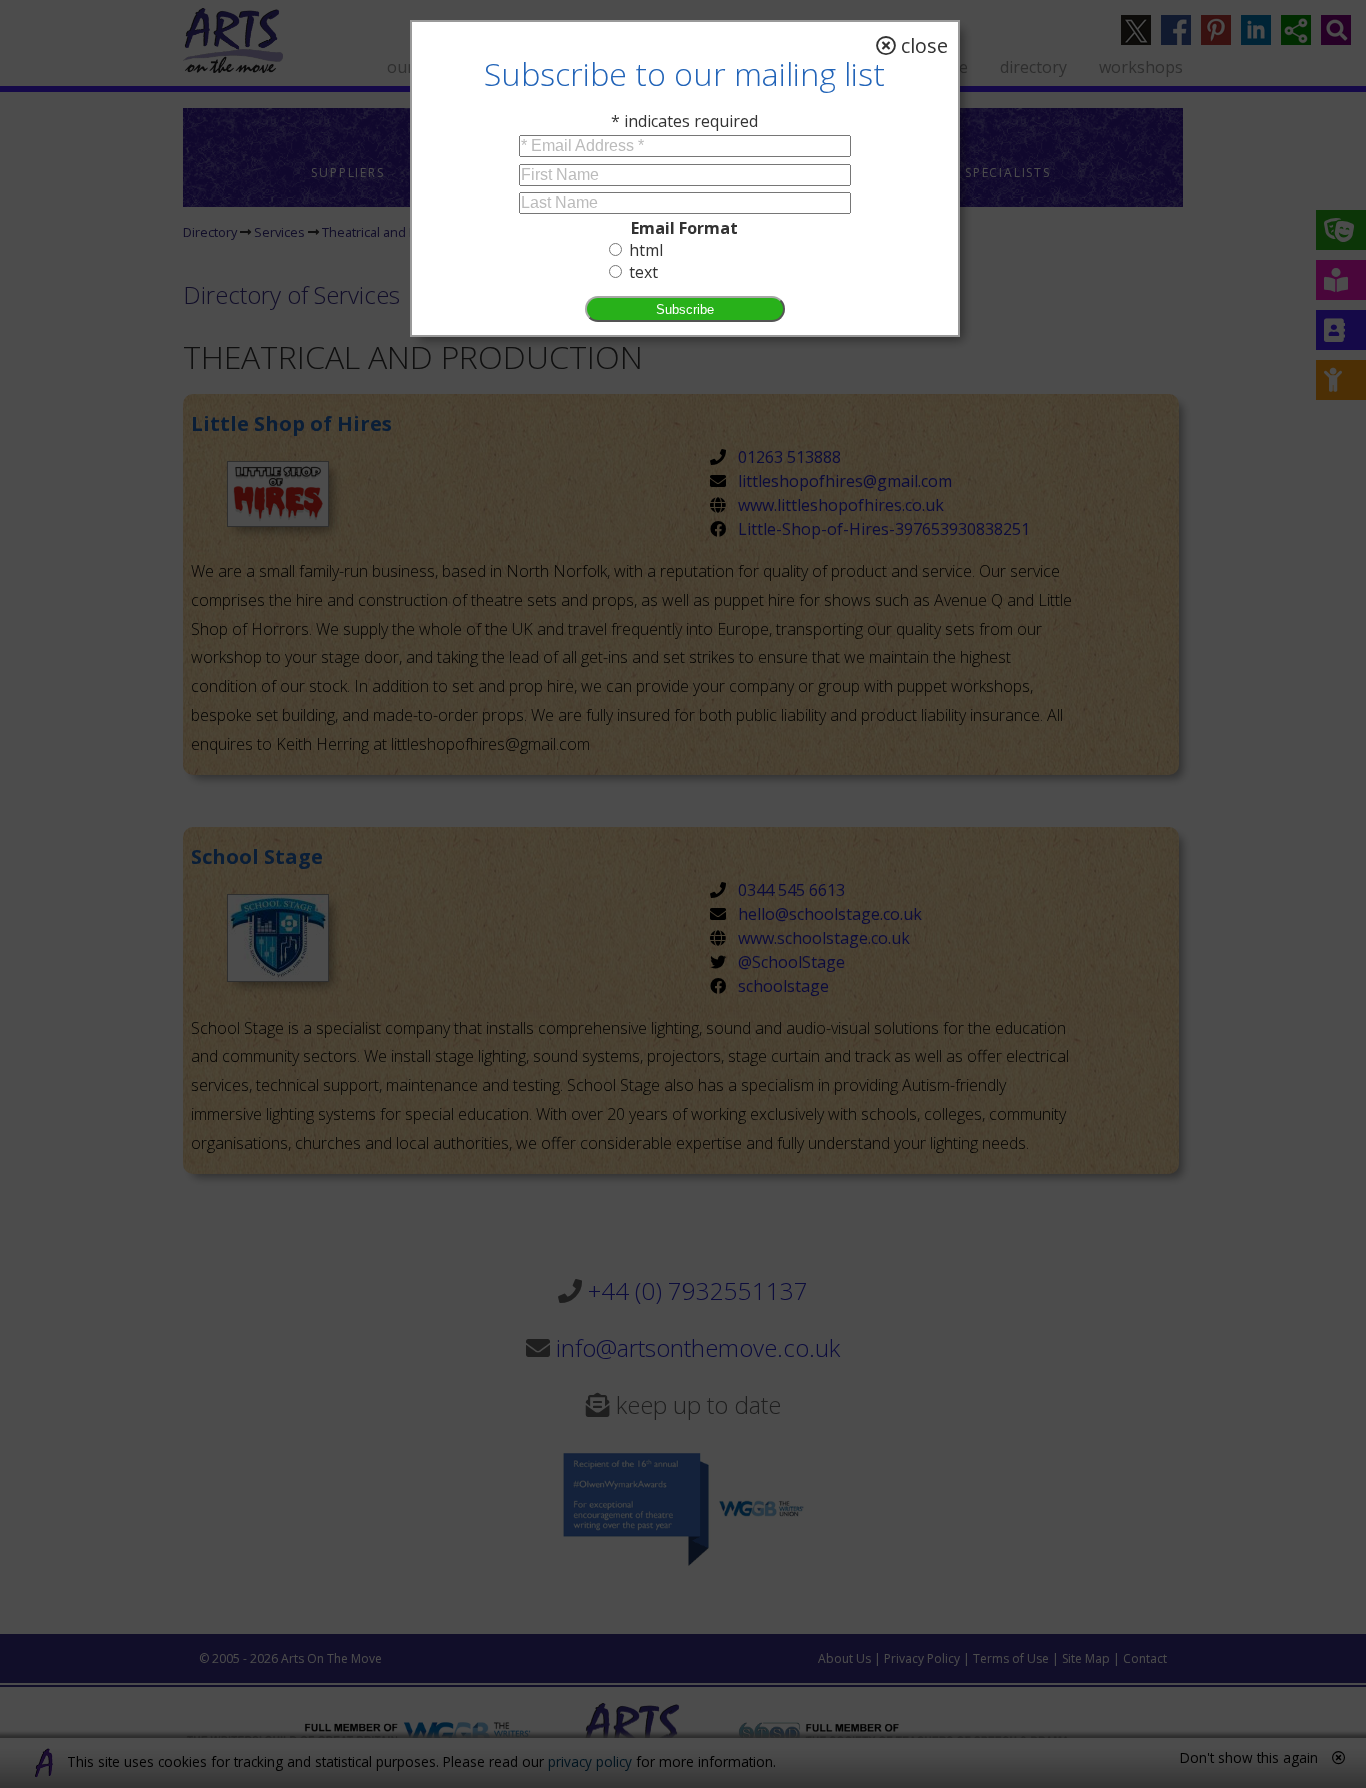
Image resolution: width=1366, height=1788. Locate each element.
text (643, 272)
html (646, 250)
